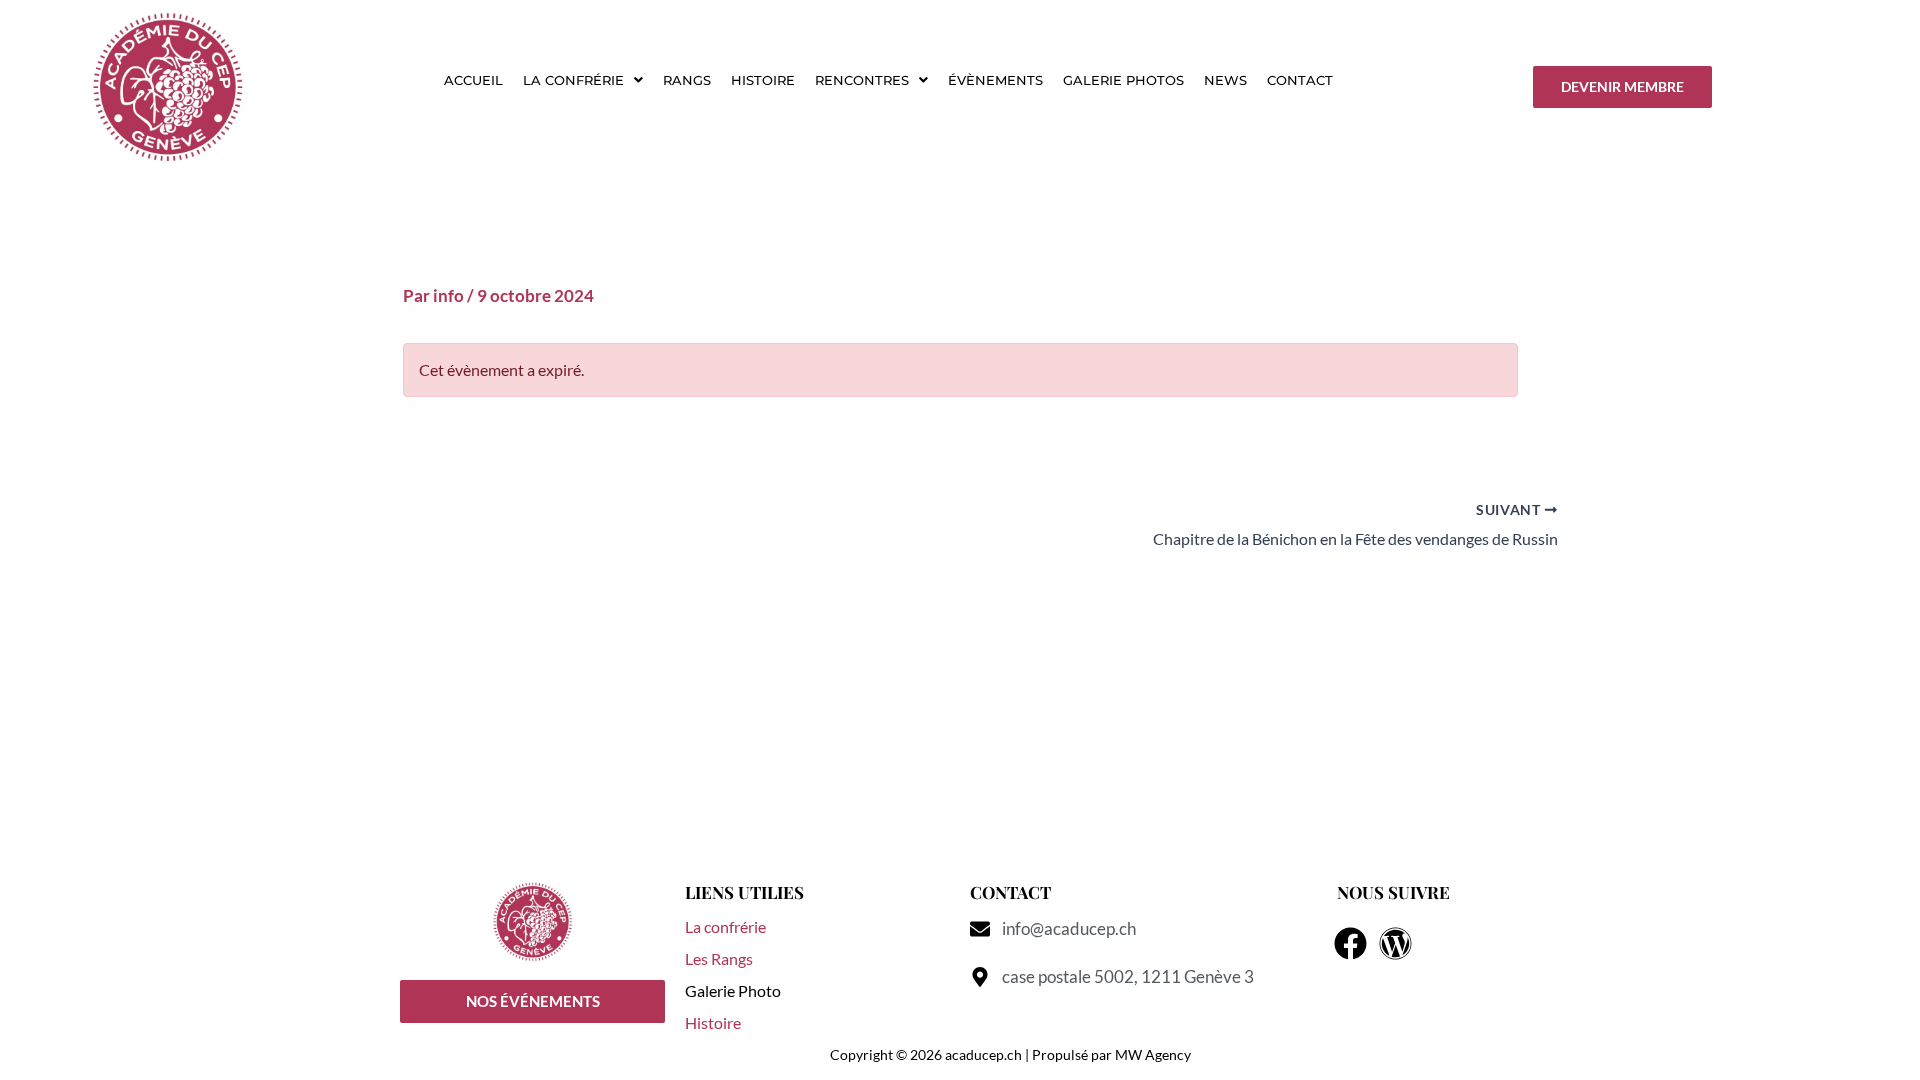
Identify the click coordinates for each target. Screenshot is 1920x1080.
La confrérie (725, 926)
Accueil (473, 80)
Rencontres (862, 80)
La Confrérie (573, 80)
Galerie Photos (1123, 80)
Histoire (763, 80)
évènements (995, 80)
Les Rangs (719, 958)
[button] (583, 80)
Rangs (687, 80)
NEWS (1225, 80)
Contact (1300, 80)
